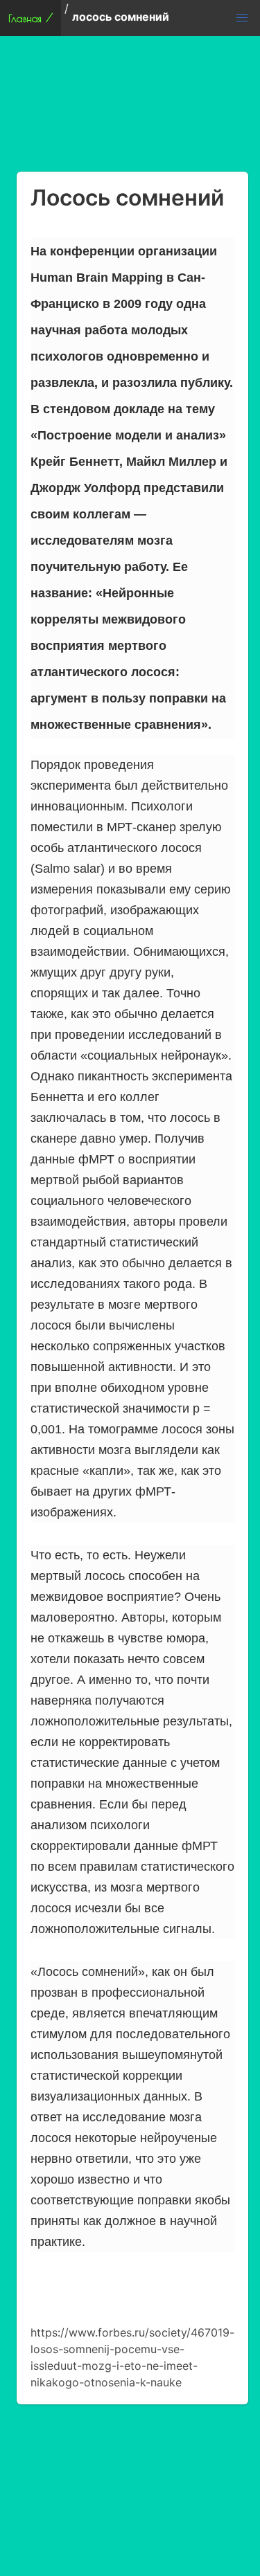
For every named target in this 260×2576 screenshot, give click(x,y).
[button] (242, 18)
